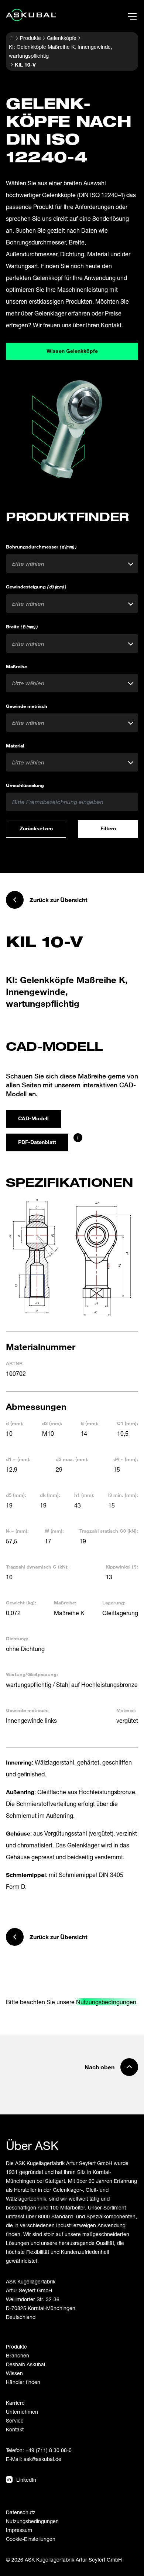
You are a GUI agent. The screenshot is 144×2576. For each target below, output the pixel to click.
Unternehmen (22, 2412)
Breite (22, 627)
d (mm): (15, 1423)
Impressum (19, 2530)
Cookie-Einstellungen (31, 2539)
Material (15, 746)
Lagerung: (114, 1603)
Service (15, 2420)
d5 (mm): (16, 1495)
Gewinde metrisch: (27, 1710)
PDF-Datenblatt (37, 1142)
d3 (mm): (52, 1423)
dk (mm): (50, 1495)
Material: (126, 1710)
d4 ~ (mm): (126, 1459)
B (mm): (90, 1423)
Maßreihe (16, 666)
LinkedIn (26, 2480)
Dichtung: (17, 1638)
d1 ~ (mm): (18, 1459)
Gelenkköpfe (62, 38)
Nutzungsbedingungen (106, 2002)
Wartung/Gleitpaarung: (32, 1674)
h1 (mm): (84, 1495)
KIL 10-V (25, 65)
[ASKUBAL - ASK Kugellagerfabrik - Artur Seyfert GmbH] (31, 15)
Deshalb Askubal (25, 2364)
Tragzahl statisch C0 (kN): (109, 1531)
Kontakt (15, 2429)
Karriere (15, 2403)
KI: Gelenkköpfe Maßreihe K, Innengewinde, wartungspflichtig (61, 51)
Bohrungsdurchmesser (41, 547)
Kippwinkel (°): (122, 1567)
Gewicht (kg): (21, 1603)
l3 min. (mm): (123, 1495)
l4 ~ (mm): (17, 1531)
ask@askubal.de (42, 2459)
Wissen (14, 2373)
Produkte (30, 38)
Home (11, 38)
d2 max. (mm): (72, 1459)
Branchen (18, 2355)
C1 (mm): (128, 1423)
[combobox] (72, 564)
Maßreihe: (65, 1603)
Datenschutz (21, 2512)
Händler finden (23, 2382)
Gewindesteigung (36, 587)
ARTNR (14, 1363)
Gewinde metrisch (27, 706)
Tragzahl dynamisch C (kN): (37, 1567)
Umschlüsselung (25, 785)
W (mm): (54, 1531)
